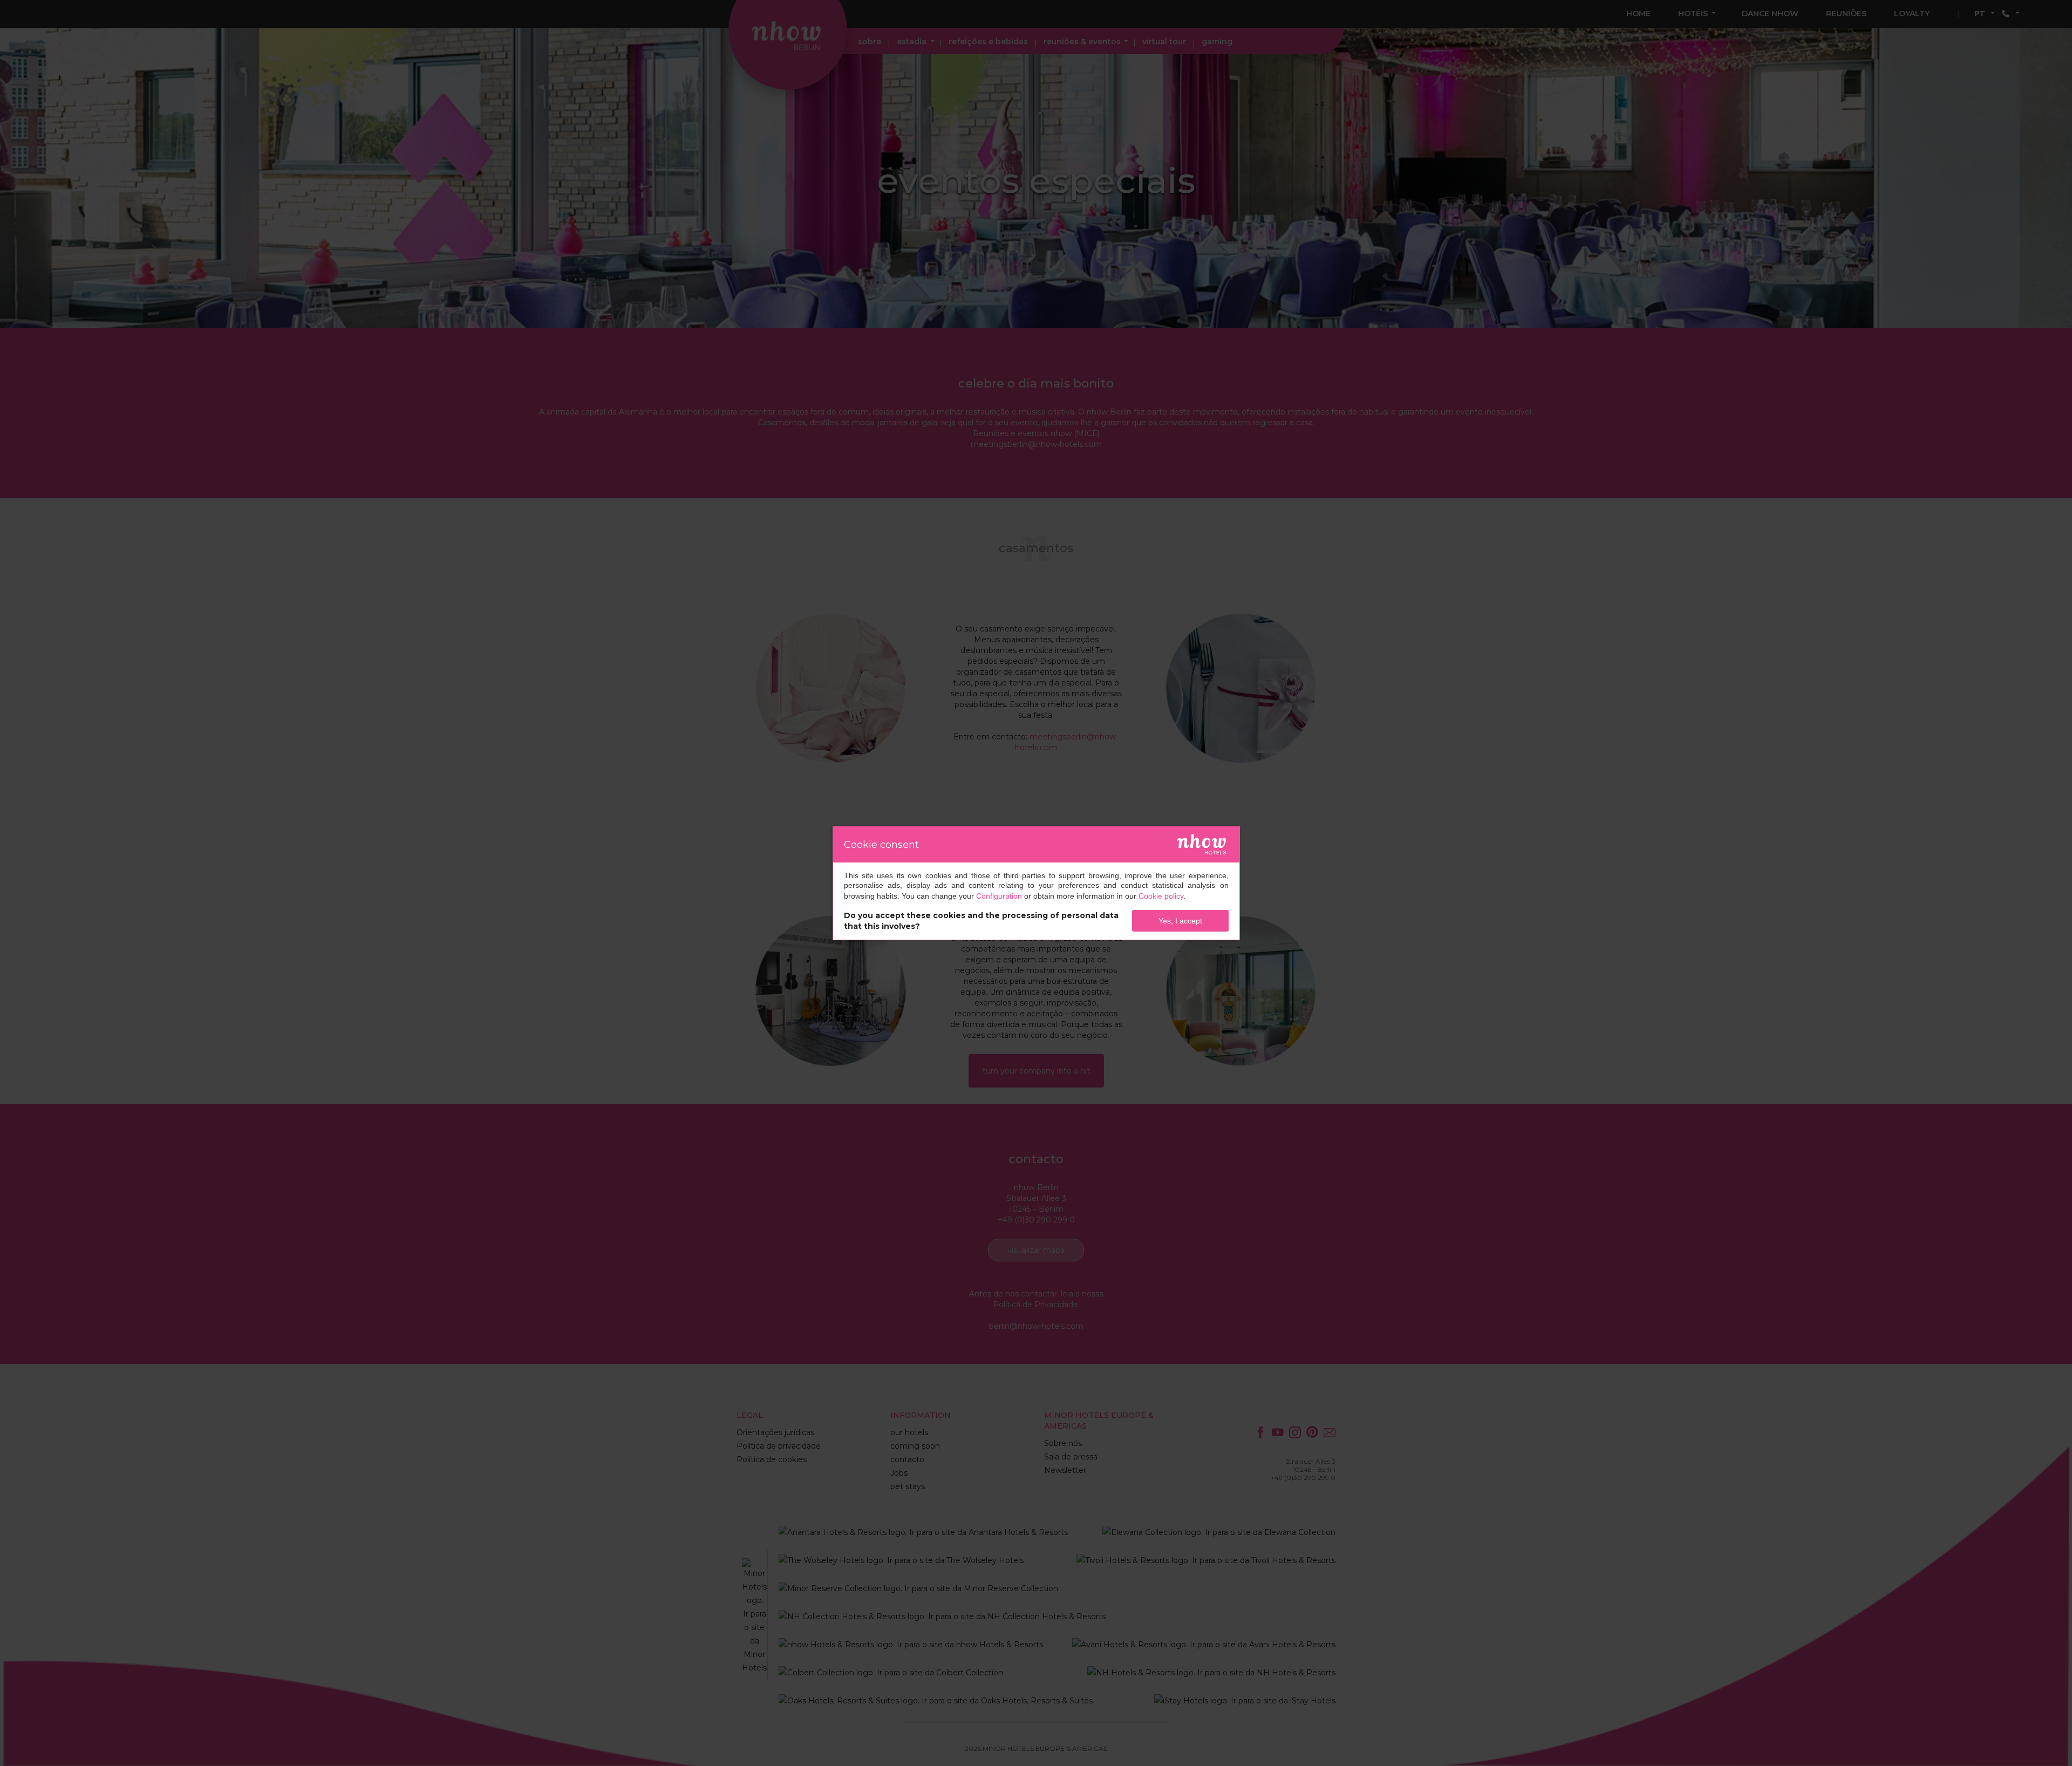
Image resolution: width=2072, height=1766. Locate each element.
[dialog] (1036, 883)
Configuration (999, 896)
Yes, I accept (1180, 921)
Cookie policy (1161, 896)
